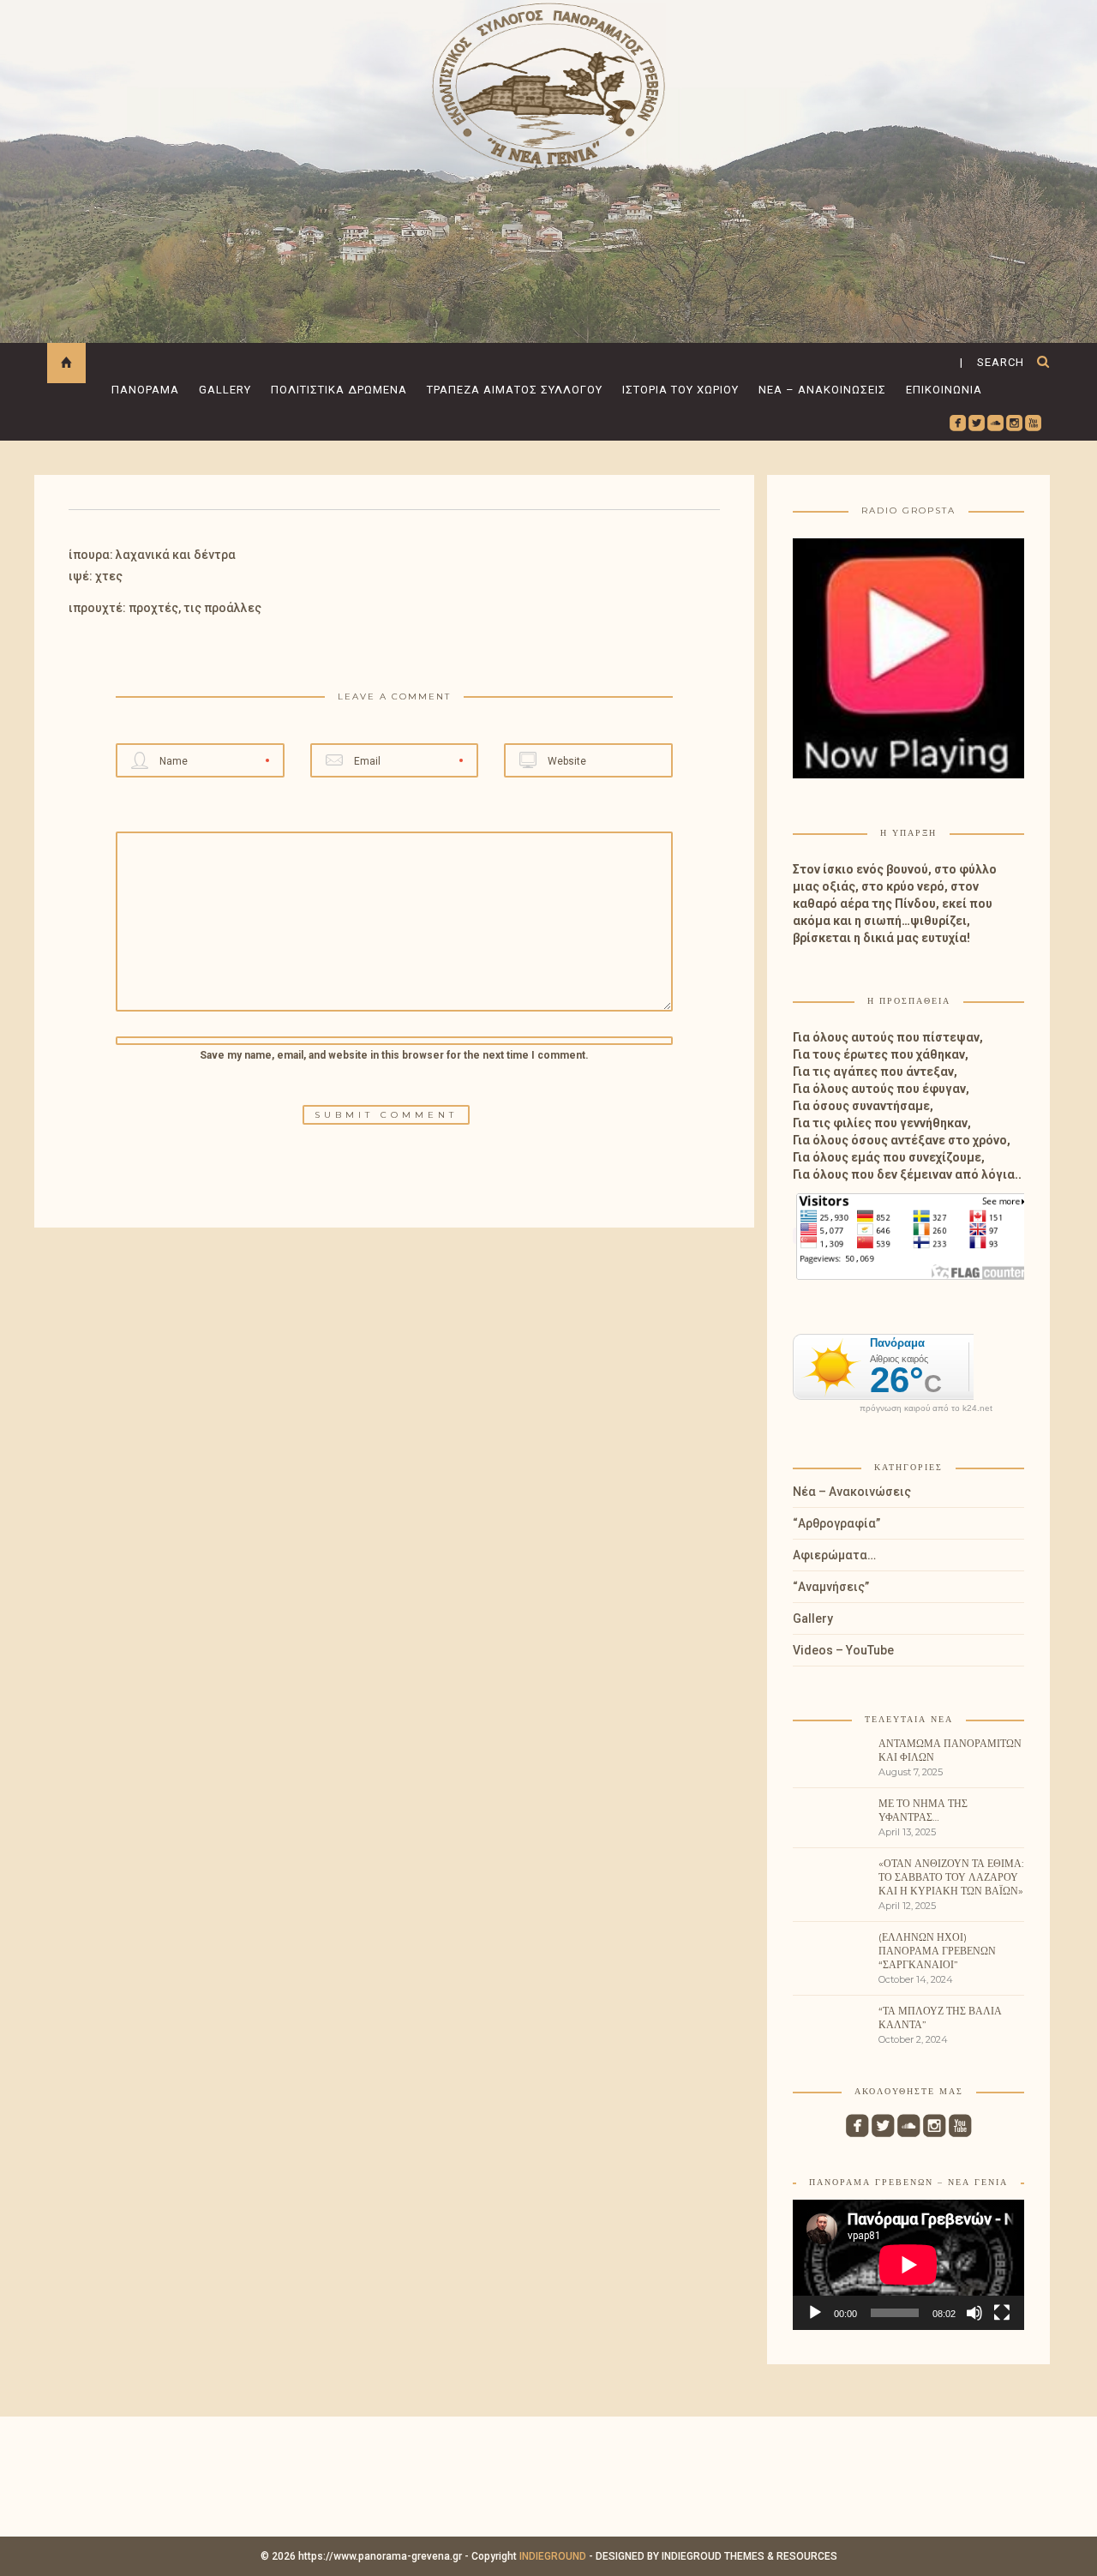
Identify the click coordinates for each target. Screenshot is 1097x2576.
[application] (908, 2265)
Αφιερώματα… (834, 1555)
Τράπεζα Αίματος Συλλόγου (515, 390)
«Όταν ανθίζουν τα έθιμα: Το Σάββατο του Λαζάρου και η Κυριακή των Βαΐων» (951, 1877)
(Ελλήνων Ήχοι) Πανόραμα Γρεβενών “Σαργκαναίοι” (937, 1951)
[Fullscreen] (1002, 2313)
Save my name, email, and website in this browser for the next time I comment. (394, 1055)
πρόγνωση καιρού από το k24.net (926, 1408)
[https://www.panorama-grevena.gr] (548, 83)
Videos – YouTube (843, 1650)
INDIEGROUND (553, 2556)
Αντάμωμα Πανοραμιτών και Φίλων (950, 1750)
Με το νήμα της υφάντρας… (923, 1810)
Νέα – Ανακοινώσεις (822, 390)
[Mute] (974, 2313)
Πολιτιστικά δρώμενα (339, 390)
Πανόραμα (145, 390)
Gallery (225, 390)
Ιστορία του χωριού (680, 390)
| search (992, 362)
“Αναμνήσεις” (831, 1587)
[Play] (815, 2313)
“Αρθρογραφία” (836, 1523)
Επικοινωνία (944, 390)
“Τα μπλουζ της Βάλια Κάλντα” (940, 2018)
